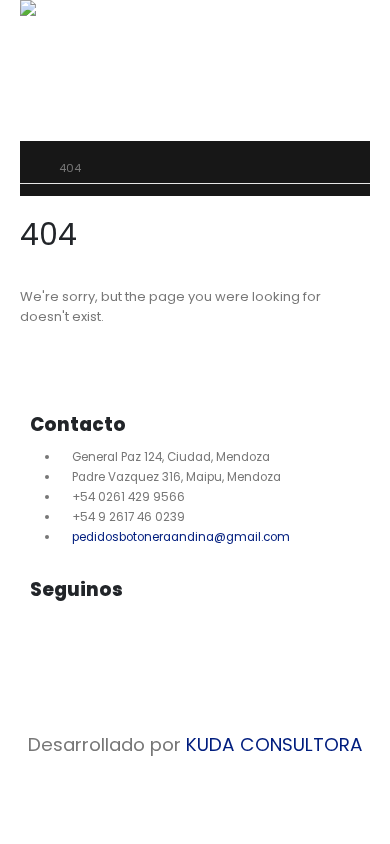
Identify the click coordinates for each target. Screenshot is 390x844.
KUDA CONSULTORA (274, 744)
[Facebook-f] (55, 645)
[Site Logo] (75, 8)
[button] (52, 26)
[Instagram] (108, 645)
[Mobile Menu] (51, 81)
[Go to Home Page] (25, 168)
